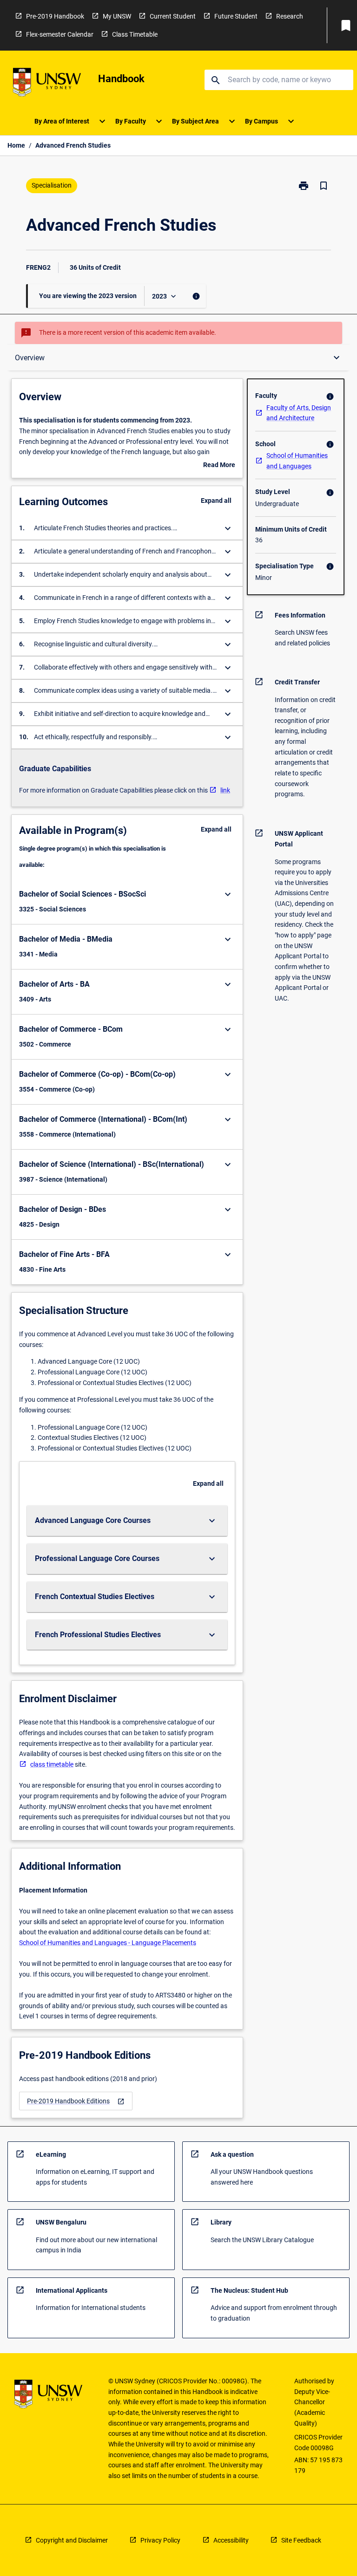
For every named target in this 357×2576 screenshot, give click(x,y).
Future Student (236, 16)
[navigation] (76, 2101)
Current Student (173, 16)
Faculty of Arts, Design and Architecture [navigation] (299, 413)
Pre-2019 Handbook (55, 16)
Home (16, 145)
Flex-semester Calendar (60, 34)
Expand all (216, 501)
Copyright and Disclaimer (72, 2540)
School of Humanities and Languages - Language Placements (108, 1943)
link (225, 790)
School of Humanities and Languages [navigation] (297, 461)
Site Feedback (301, 2540)
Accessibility (231, 2540)
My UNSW (117, 16)
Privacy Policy (160, 2540)
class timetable (52, 1764)
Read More (219, 466)
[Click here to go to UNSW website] (47, 84)
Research (290, 16)
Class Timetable (135, 34)
